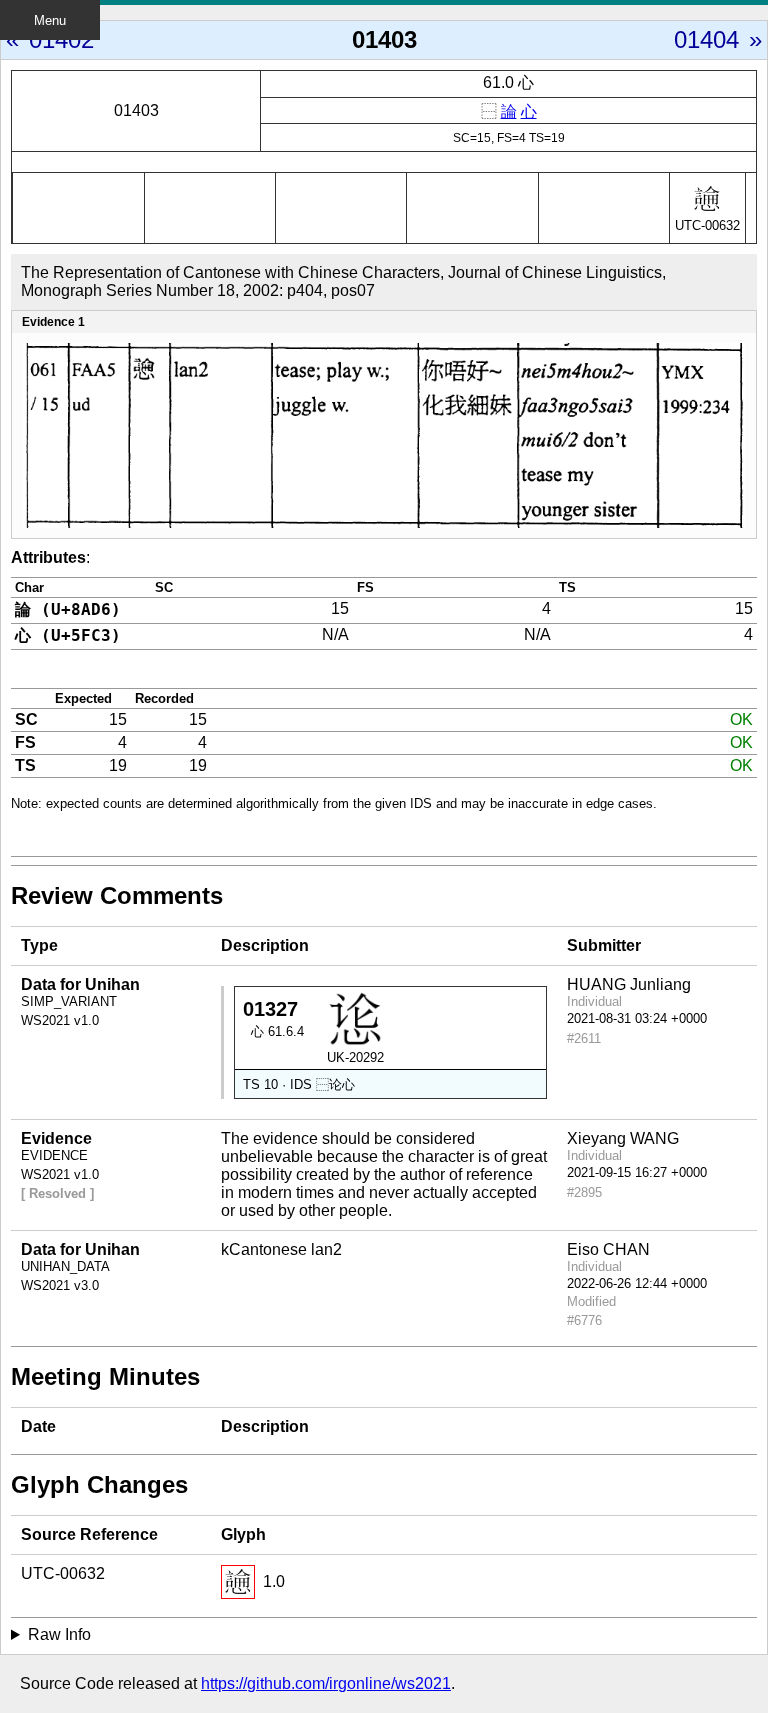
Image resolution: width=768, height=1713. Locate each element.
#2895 (584, 1192)
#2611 (584, 1038)
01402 (61, 39)
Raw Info (59, 1634)
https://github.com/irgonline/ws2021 (326, 1683)
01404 (706, 39)
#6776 (584, 1320)
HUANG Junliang (629, 984)
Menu (50, 20)
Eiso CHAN (608, 1249)
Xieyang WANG (623, 1138)
